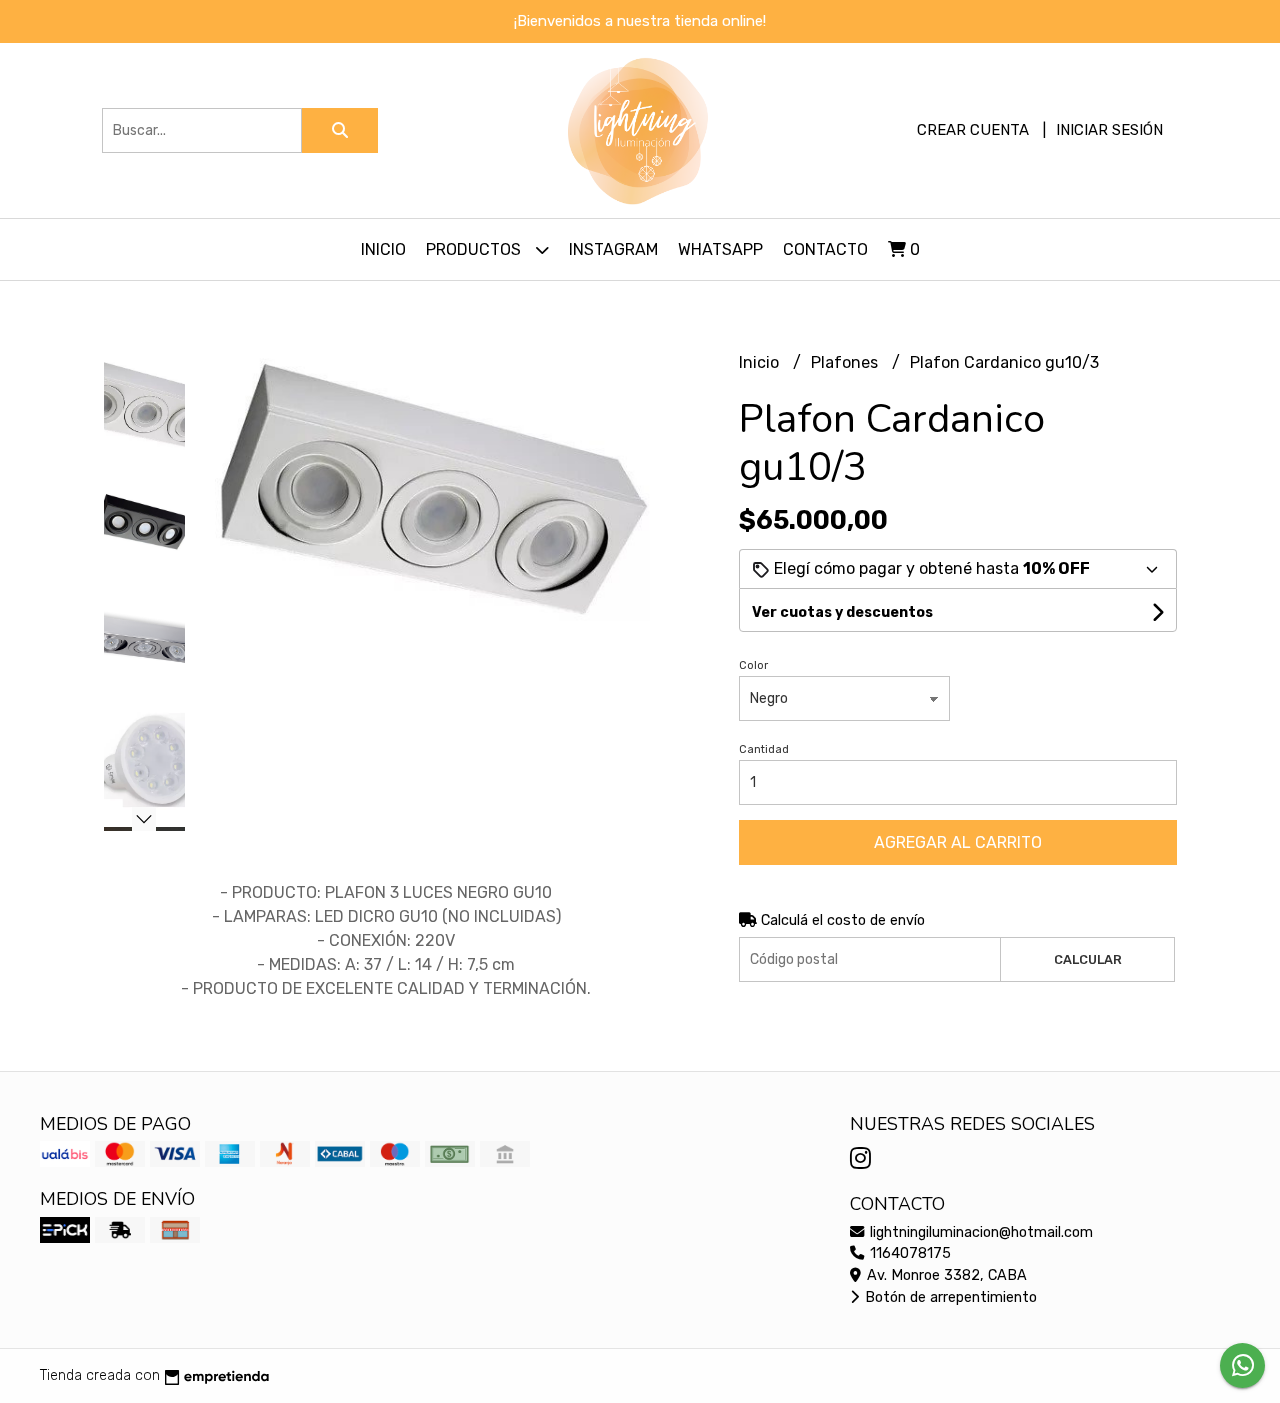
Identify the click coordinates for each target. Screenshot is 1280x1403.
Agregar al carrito (958, 842)
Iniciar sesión (1109, 130)
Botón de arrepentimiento (949, 1297)
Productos (475, 249)
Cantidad (764, 749)
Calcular (1088, 959)
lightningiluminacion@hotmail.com (979, 1232)
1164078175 (908, 1253)
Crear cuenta (973, 130)
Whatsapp (720, 249)
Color (753, 665)
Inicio (383, 249)
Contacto (825, 249)
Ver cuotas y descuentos (842, 612)
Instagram (613, 249)
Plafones (846, 362)
